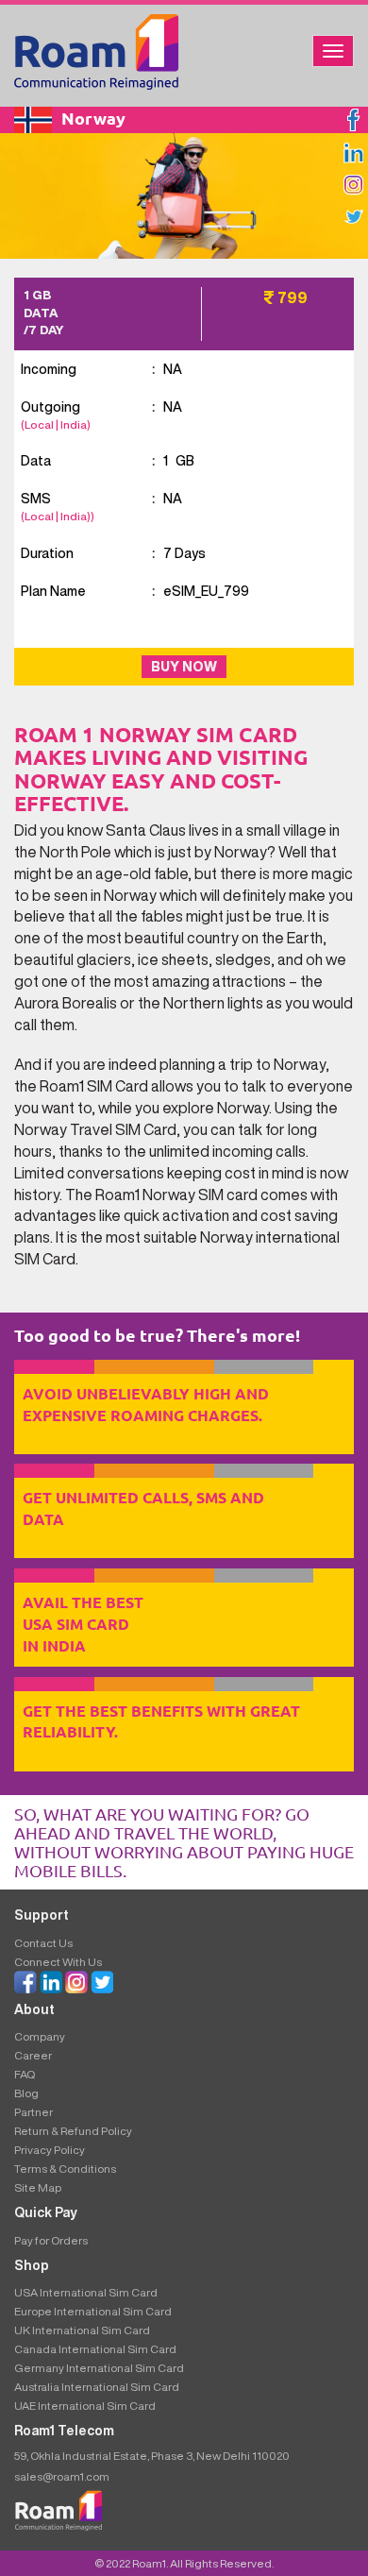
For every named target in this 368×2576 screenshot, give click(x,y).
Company (40, 2036)
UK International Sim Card (82, 2330)
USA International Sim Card (86, 2292)
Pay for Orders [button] (51, 2240)
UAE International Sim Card (85, 2406)
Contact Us (43, 1943)
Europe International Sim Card (93, 2311)
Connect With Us (58, 1962)
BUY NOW (184, 667)
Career (33, 2055)
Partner (33, 2112)
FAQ (25, 2074)
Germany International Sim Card (99, 2368)
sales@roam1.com (62, 2476)
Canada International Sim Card (95, 2349)
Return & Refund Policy (73, 2131)
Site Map (38, 2187)
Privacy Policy (50, 2150)
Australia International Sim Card (97, 2387)
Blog (26, 2093)
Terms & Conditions (65, 2169)
